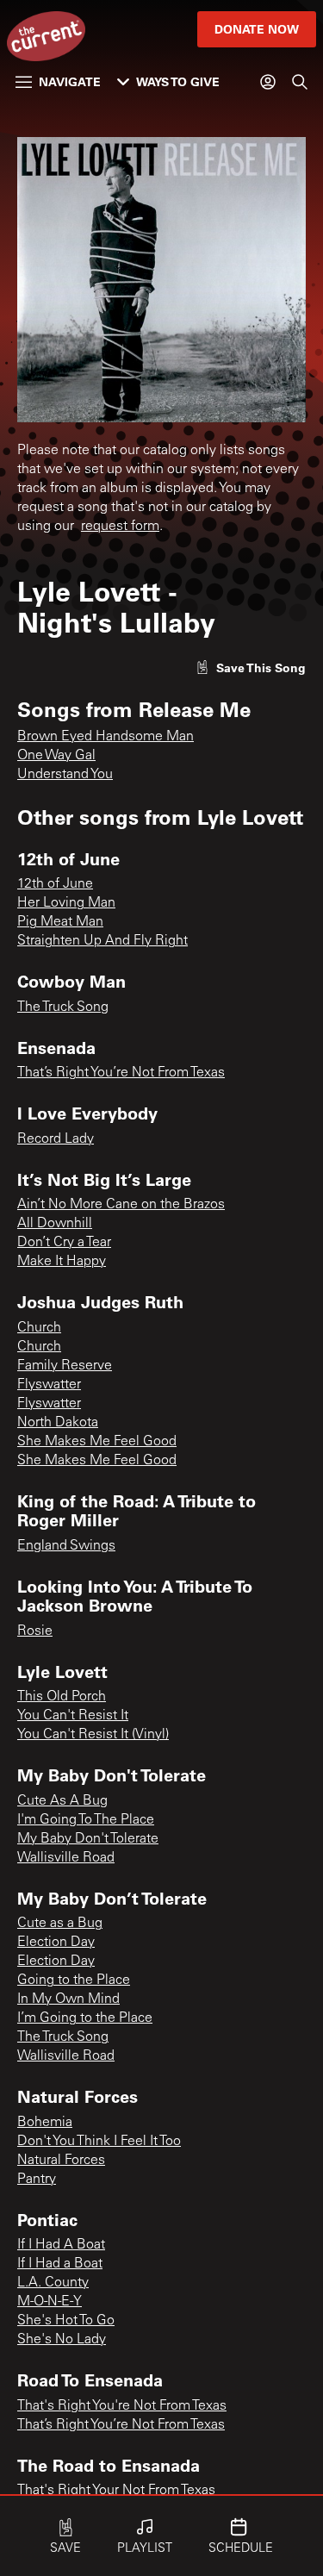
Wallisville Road (66, 1858)
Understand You (65, 775)
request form (120, 527)
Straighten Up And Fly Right (102, 941)
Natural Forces (61, 2161)
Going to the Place (74, 1980)
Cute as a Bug (60, 1924)
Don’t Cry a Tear (64, 1243)
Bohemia (45, 2123)
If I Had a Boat (60, 2264)
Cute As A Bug (62, 1801)
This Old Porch (62, 1697)
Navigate (70, 81)
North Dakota (58, 1423)
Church (39, 1328)
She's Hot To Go (66, 2321)
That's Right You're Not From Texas (122, 2406)
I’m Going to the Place (85, 2018)
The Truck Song (63, 1007)
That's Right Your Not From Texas (116, 2491)
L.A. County (53, 2283)
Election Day (56, 1943)
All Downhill (55, 1224)
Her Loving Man (66, 903)
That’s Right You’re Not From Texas (121, 1073)
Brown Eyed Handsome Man (106, 737)
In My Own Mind (68, 1999)
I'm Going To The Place (86, 1820)
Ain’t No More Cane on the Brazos (121, 1205)
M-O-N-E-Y (50, 2302)
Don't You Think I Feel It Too (99, 2142)
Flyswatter (49, 1385)
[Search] (300, 82)
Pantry (37, 2180)
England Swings (66, 1546)
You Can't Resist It (73, 1716)
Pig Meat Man (60, 922)
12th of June (55, 884)
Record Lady (56, 1139)
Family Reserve (65, 1366)
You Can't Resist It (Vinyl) (93, 1735)
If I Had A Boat (61, 2245)
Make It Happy (62, 1262)
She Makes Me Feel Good (97, 1442)
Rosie (35, 1631)
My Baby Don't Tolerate (88, 1839)
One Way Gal (56, 756)
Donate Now (257, 29)
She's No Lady (62, 2340)
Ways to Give (178, 81)
